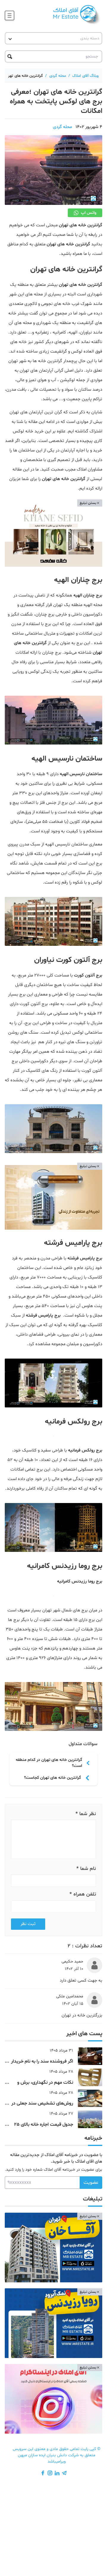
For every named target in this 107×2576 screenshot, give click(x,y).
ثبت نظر (28, 1924)
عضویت (91, 2183)
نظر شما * (86, 1814)
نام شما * (86, 1869)
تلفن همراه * (83, 1894)
